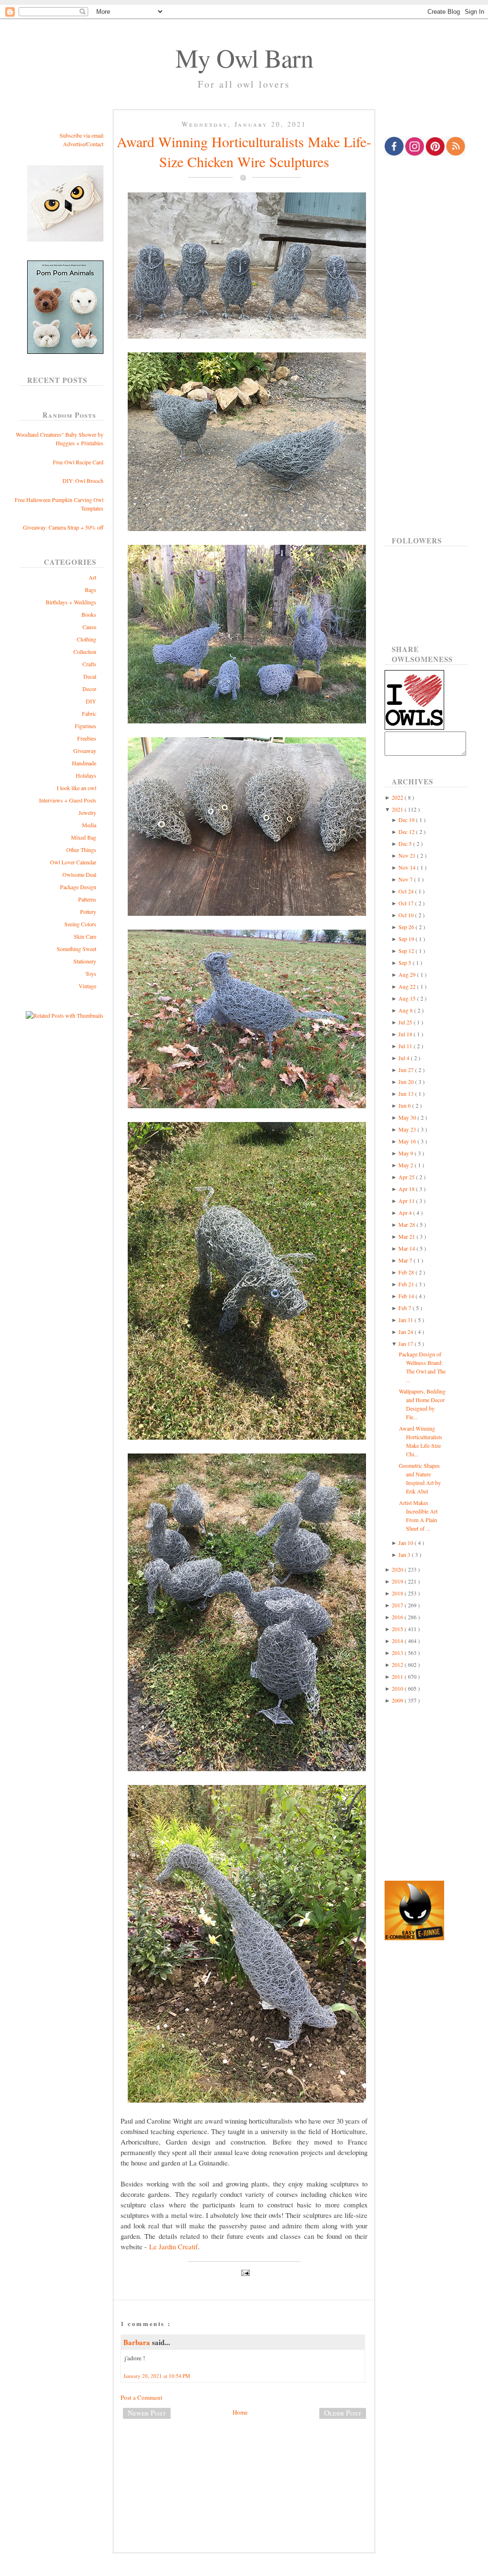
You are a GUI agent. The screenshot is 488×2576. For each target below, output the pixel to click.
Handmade (84, 763)
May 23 (408, 1129)
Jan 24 (407, 1332)
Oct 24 (407, 891)
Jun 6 (405, 1105)
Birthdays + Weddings (71, 602)
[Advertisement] (244, 2458)
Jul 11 (406, 1046)
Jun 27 (407, 1070)
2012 (398, 1664)
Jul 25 (406, 1022)
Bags (91, 590)
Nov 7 (406, 879)
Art (92, 577)
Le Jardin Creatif (173, 2246)
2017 (398, 1605)
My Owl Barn (244, 58)
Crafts (89, 664)
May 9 (407, 1153)
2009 (398, 1700)
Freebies (87, 738)
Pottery (88, 912)
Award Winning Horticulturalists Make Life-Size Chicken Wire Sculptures (244, 151)
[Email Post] (244, 2272)
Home (240, 2412)
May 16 (408, 1141)
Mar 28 (407, 1224)
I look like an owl (76, 788)
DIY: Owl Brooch (83, 481)
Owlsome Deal (79, 874)
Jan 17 (407, 1343)
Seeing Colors (80, 924)
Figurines (86, 726)
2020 (398, 1569)
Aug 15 (408, 998)
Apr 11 (407, 1201)
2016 (398, 1617)
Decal (90, 676)
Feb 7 (406, 1308)
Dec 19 (407, 820)
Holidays (86, 775)
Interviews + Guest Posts (68, 800)
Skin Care (85, 936)
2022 (398, 797)
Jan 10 (407, 1543)
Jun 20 (407, 1082)
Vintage (87, 986)
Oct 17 (407, 903)
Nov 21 (408, 855)
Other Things (81, 850)
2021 (398, 809)
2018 (398, 1593)
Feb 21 (407, 1284)
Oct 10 (407, 915)
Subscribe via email (81, 135)
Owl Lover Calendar (73, 862)
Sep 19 (407, 939)
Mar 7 (406, 1260)
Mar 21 (407, 1236)
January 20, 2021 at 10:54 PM (157, 2376)
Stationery (85, 961)
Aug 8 (406, 1010)
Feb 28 (407, 1272)
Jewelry (87, 812)
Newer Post (147, 2413)
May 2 (407, 1165)
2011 (398, 1676)
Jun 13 (407, 1093)
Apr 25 (407, 1177)
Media (89, 825)
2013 (398, 1653)
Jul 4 (405, 1058)
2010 (398, 1688)
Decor (89, 689)
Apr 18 (407, 1189)
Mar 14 (407, 1248)
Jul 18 (406, 1034)
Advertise (74, 144)
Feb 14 (407, 1296)
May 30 (408, 1117)
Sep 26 (407, 927)
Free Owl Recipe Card (78, 462)
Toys (91, 973)
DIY (91, 701)
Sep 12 (407, 951)
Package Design (78, 887)
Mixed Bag (84, 837)
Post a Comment (142, 2397)
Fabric (89, 713)
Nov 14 (408, 867)
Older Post (343, 2413)
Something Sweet (76, 949)
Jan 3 (405, 1554)
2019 (398, 1581)
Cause (89, 627)
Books (89, 614)
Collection (85, 652)
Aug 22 (408, 986)
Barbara (138, 2342)
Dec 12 (407, 832)
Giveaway (85, 751)
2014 (398, 1641)
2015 (398, 1629)
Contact (95, 144)
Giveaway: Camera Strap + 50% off (63, 527)
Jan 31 (407, 1320)
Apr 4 (406, 1213)
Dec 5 (406, 843)
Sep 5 (406, 962)
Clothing (86, 639)
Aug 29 (408, 974)
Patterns (87, 899)
